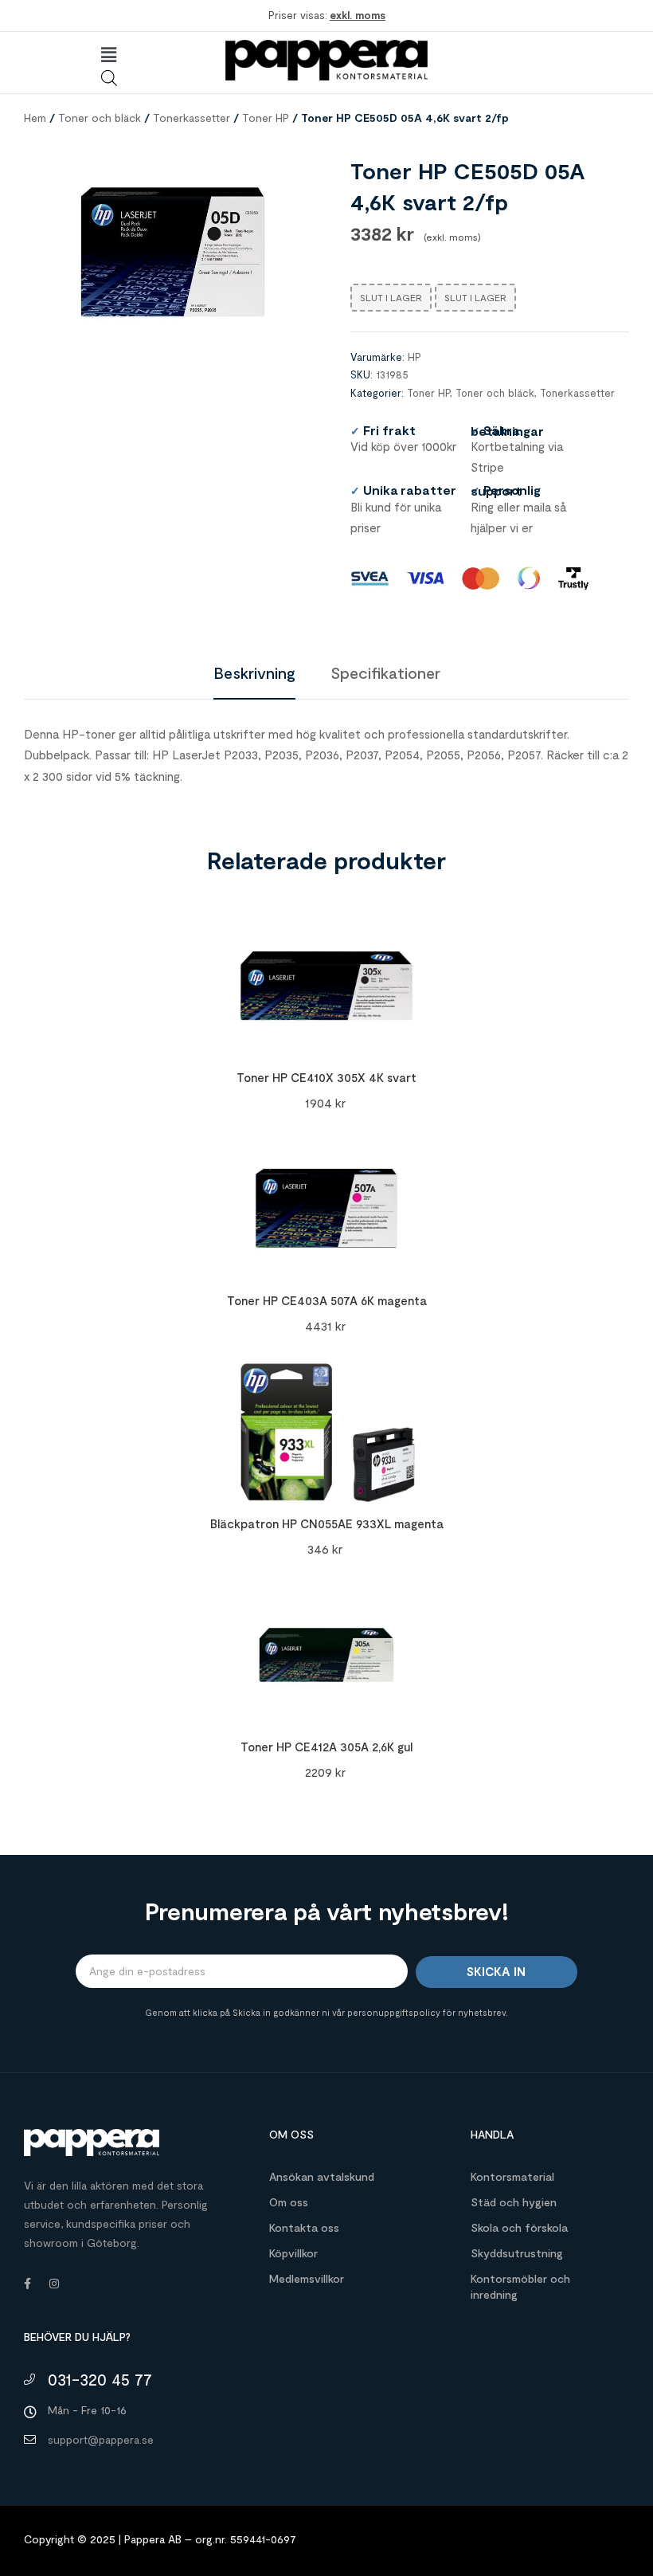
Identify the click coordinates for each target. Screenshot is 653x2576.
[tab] (254, 672)
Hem (35, 118)
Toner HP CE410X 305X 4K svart (326, 1077)
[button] (108, 55)
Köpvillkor (293, 2253)
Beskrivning (254, 672)
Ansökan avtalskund (322, 2176)
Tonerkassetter (192, 118)
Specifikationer (385, 672)
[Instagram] (54, 2284)
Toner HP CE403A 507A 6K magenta (327, 1300)
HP (414, 357)
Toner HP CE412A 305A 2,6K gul (326, 1747)
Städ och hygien (514, 2202)
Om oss (289, 2202)
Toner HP (266, 118)
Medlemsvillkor (307, 2278)
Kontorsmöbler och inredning (520, 2286)
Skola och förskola (519, 2227)
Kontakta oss (304, 2227)
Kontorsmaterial (512, 2176)
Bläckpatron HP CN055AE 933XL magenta (327, 1523)
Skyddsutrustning (517, 2253)
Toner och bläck (100, 118)
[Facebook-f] (27, 2284)
